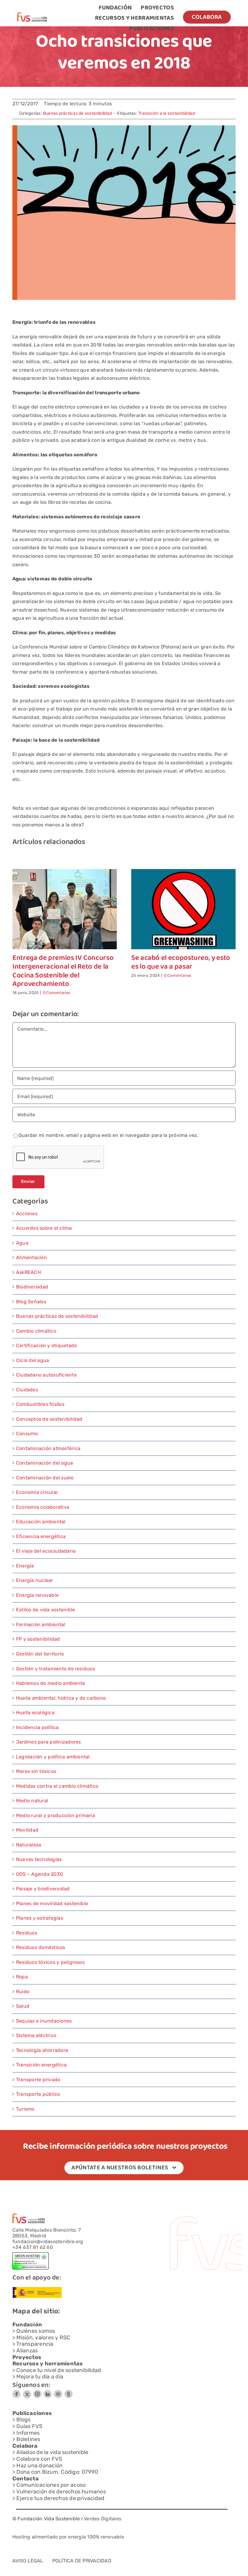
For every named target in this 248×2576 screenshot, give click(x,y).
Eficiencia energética (41, 1536)
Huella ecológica (35, 1713)
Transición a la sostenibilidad (166, 113)
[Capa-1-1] (32, 15)
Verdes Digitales (103, 2519)
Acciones (27, 1214)
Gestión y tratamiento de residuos (55, 1669)
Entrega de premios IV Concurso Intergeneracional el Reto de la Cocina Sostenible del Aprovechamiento (63, 971)
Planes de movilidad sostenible (52, 1903)
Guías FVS (29, 2426)
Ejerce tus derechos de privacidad (60, 2498)
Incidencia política (38, 1727)
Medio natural (32, 1801)
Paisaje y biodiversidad (43, 1889)
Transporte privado (38, 2080)
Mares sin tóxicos (36, 1771)
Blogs (23, 2420)
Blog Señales (31, 1302)
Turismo (25, 2109)
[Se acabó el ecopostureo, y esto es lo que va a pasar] (183, 872)
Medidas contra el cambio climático (57, 1786)
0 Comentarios (57, 993)
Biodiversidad (32, 1287)
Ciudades (27, 1390)
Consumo (27, 1434)
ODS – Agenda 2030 (39, 1874)
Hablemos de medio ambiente (51, 1683)
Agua (22, 1243)
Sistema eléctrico (36, 2035)
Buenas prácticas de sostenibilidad (77, 113)
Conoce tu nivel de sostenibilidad (59, 2370)
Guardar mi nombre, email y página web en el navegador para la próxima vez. (108, 1135)
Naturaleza (29, 1845)
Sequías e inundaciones (44, 2021)
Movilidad (27, 1830)
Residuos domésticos (41, 1947)
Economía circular (37, 1492)
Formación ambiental (41, 1624)
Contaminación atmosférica (48, 1448)
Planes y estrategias (40, 1918)
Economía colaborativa (43, 1507)
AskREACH (28, 1272)
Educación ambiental (41, 1522)
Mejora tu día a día (40, 2377)
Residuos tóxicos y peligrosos (50, 1962)
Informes (28, 2433)
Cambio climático (36, 1331)
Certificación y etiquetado (46, 1345)
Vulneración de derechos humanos (61, 2492)
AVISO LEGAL (28, 2561)
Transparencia (35, 2344)
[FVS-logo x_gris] (27, 2392)
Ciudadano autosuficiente (46, 1375)
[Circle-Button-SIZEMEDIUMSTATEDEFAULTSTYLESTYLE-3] (58, 2392)
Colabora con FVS (39, 2459)
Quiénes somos (36, 2331)
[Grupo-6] (69, 2392)
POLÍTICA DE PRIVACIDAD (82, 2561)
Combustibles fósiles (40, 1404)
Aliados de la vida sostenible (52, 2452)
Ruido (23, 1992)
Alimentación (31, 1257)
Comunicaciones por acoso (51, 2485)
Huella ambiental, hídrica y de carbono (61, 1698)
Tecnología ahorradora (42, 2050)
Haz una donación (39, 2466)
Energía (25, 1566)
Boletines (28, 2439)
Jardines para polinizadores (48, 1742)
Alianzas (27, 2351)
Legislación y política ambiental (53, 1757)
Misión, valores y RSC (43, 2338)
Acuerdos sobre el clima (44, 1228)
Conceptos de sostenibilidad (49, 1419)
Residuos (27, 1933)
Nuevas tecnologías (39, 1859)
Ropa (22, 1977)
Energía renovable (37, 1595)
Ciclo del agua (33, 1360)
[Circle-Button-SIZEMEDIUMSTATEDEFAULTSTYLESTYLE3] (48, 2392)
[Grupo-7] (37, 2392)
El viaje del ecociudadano (46, 1551)
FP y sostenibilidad (38, 1639)
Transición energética (41, 2065)
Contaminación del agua (44, 1463)
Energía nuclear (35, 1580)
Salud (23, 2006)
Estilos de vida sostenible (46, 1610)
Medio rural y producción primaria (55, 1815)
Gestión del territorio (40, 1654)
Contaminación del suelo (45, 1478)
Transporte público (38, 2094)
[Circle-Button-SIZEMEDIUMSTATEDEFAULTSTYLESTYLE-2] (16, 2392)
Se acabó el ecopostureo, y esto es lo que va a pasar (181, 963)
